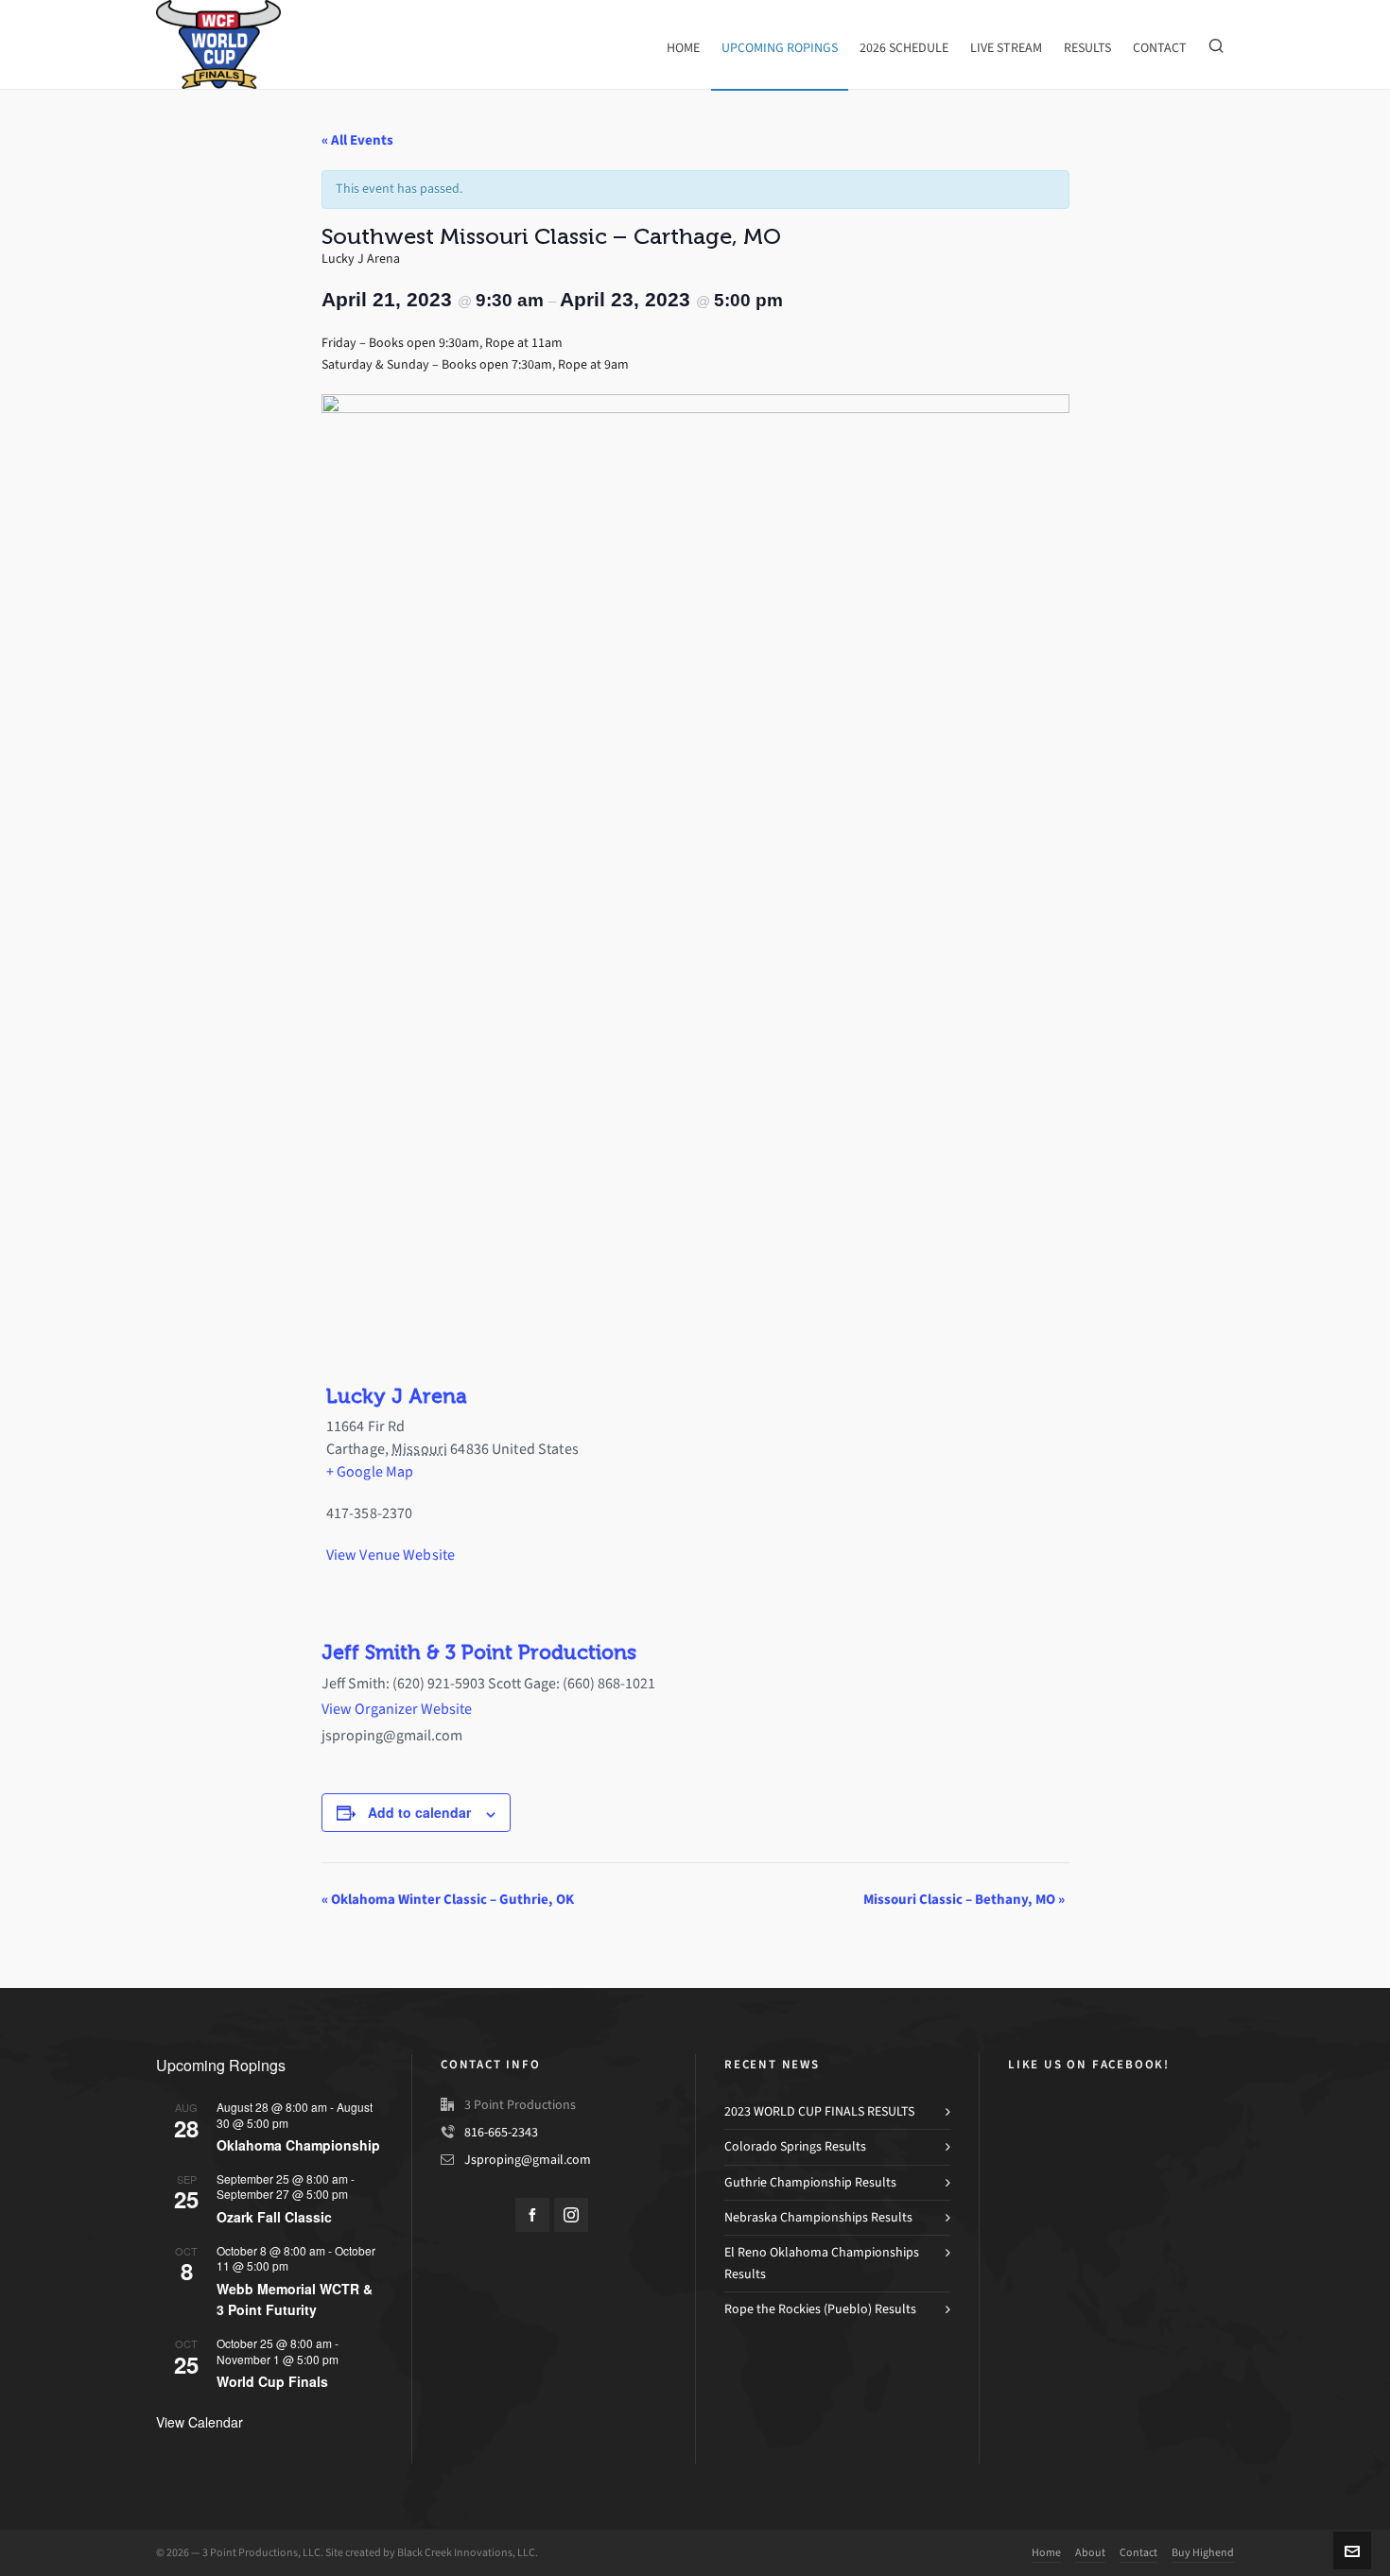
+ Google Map (370, 1471)
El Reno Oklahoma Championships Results (822, 2263)
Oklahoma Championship (298, 2145)
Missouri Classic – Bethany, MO (964, 1899)
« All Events (357, 140)
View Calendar (200, 2422)
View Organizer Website (397, 1709)
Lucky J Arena (396, 1396)
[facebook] (532, 2215)
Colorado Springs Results (795, 2146)
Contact (1138, 2552)
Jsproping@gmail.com (528, 2160)
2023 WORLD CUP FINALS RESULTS (819, 2111)
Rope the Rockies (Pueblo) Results (820, 2309)
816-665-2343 (501, 2132)
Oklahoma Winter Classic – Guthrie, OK (448, 1899)
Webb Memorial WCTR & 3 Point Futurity (295, 2299)
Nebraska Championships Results (818, 2217)
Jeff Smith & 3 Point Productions (479, 1652)
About (1090, 2552)
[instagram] (571, 2215)
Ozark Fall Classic (274, 2217)
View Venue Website (391, 1555)
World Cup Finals (272, 2381)
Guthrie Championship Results (810, 2182)
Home (1046, 2552)
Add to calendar (419, 1812)
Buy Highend (1203, 2552)
